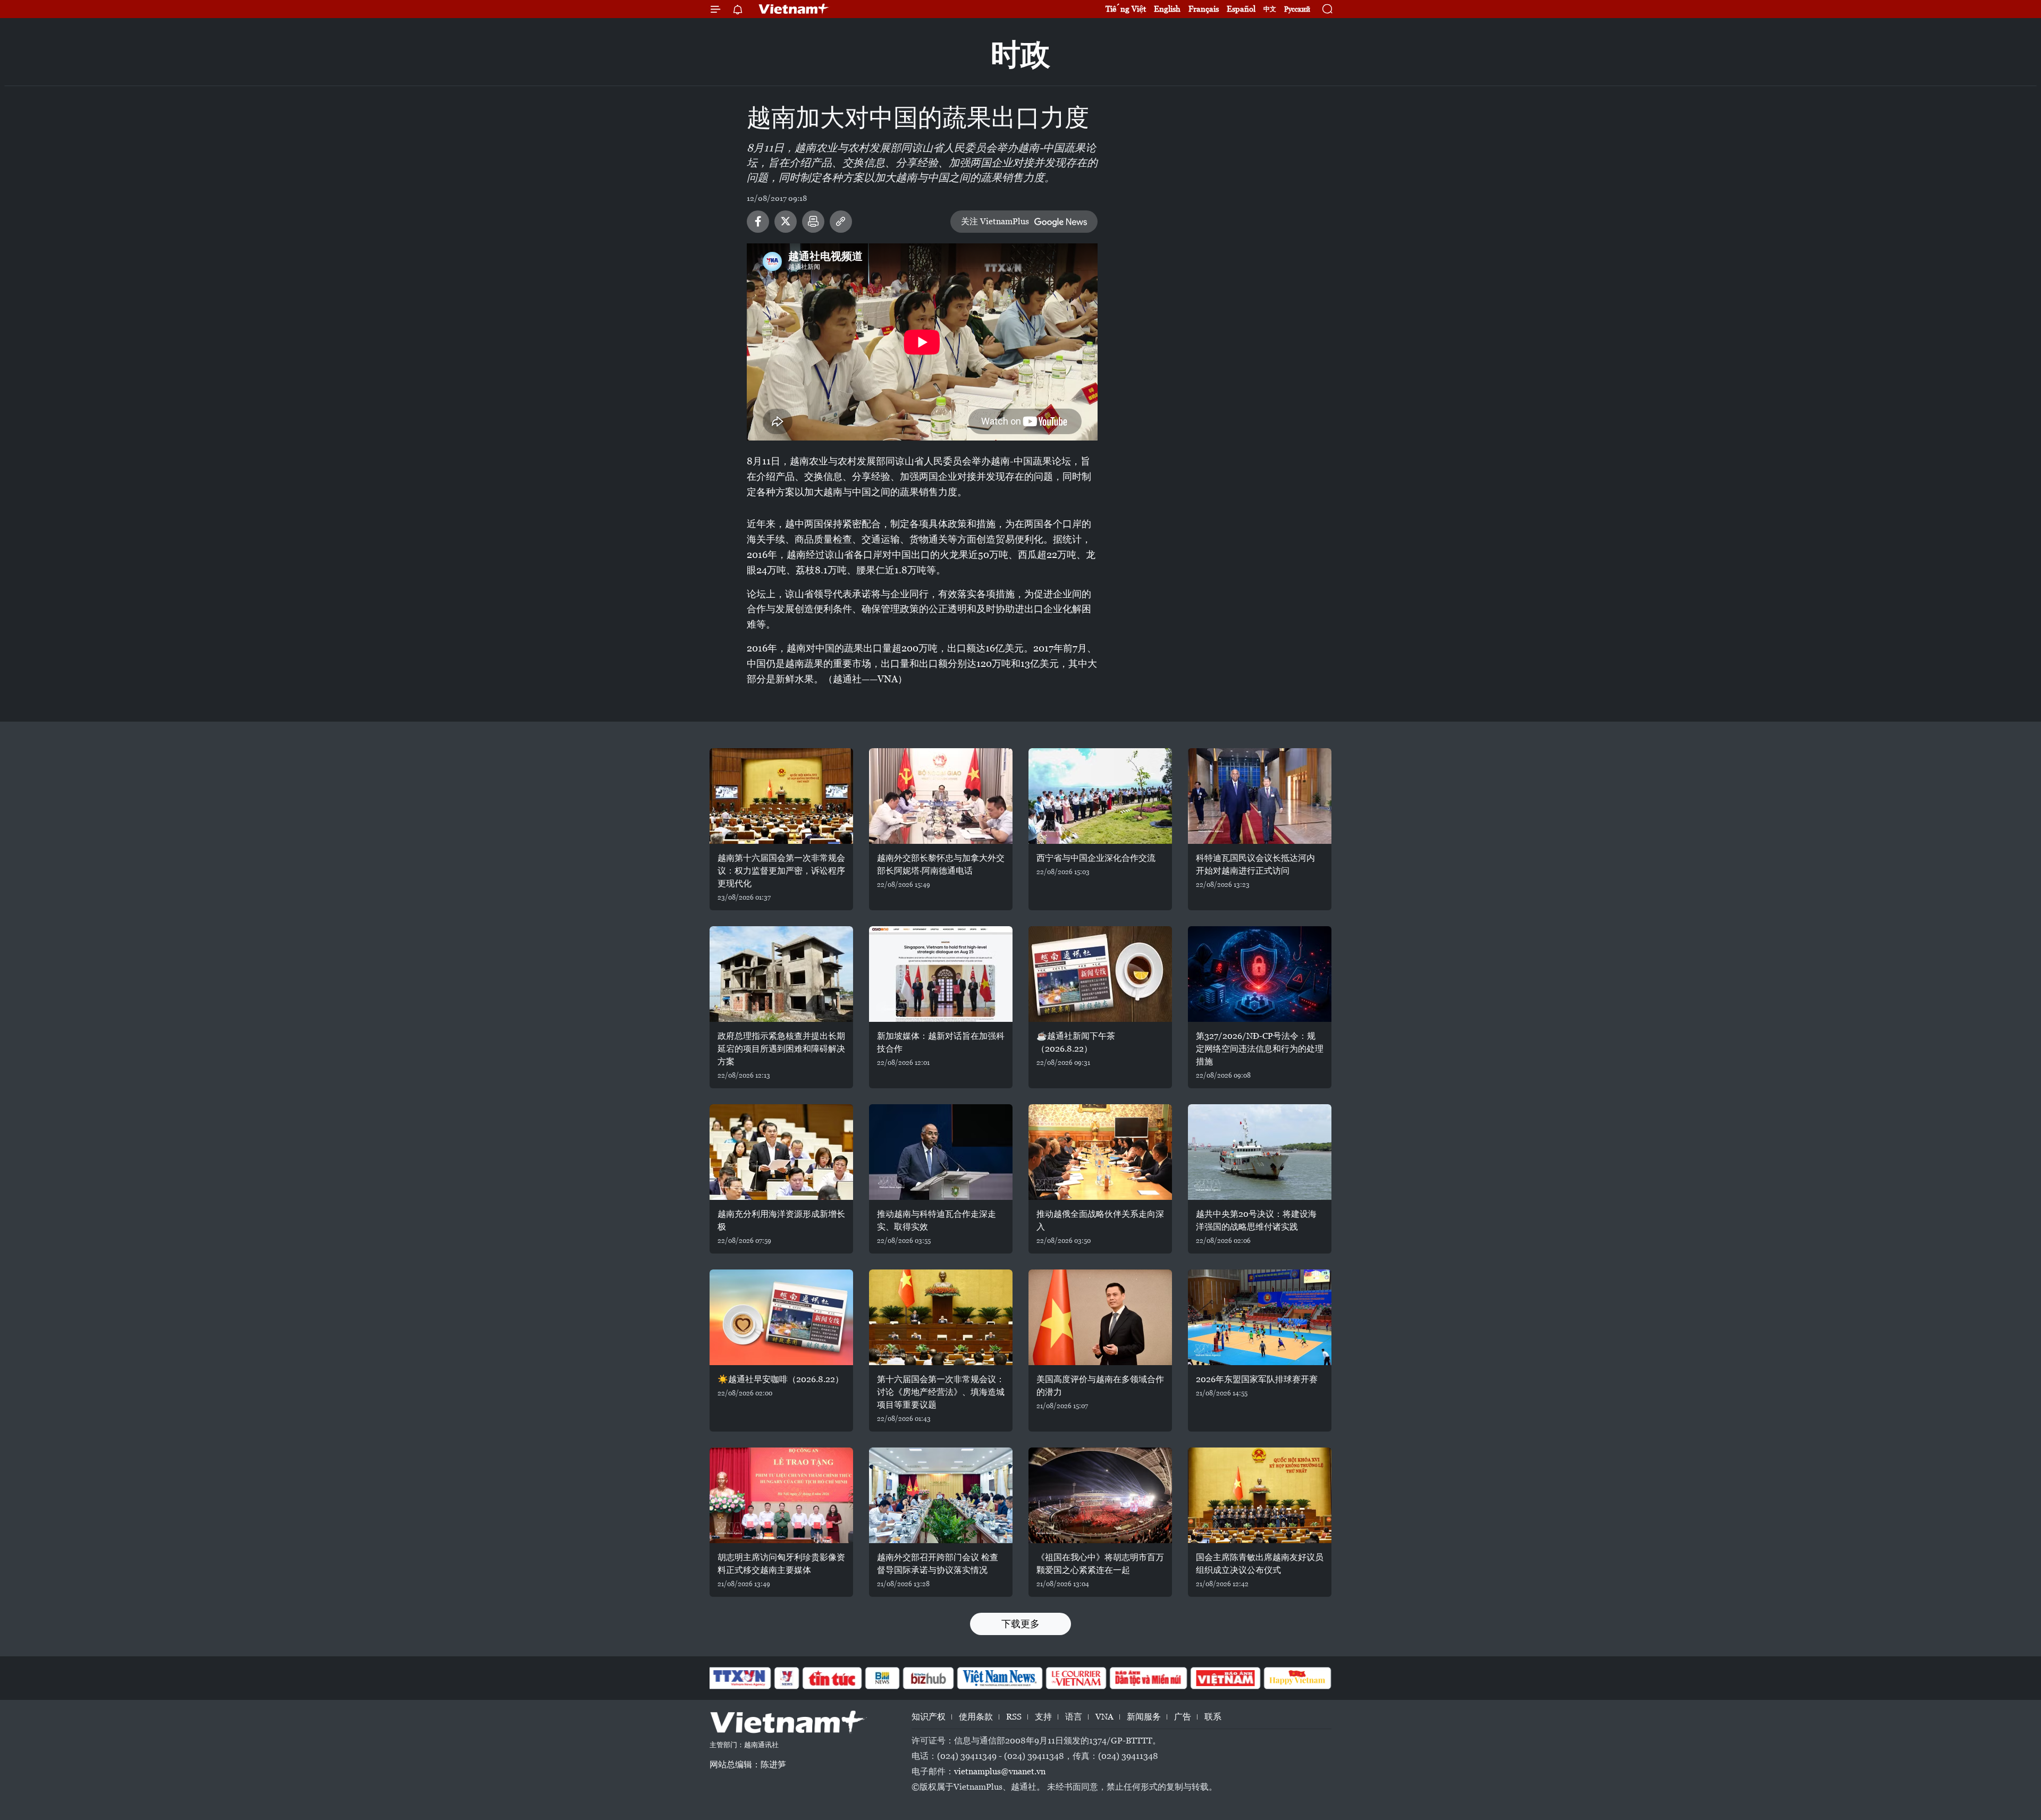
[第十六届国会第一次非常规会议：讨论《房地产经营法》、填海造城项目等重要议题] (941, 1317)
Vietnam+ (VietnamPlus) (794, 9)
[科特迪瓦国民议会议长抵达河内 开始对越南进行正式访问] (1260, 796)
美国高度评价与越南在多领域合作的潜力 (1100, 1386)
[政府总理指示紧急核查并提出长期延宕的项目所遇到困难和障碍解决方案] (781, 974)
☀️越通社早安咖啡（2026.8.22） (781, 1379)
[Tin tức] (832, 1678)
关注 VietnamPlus (995, 221)
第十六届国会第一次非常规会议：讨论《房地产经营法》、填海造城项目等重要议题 (941, 1392)
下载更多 (1020, 1624)
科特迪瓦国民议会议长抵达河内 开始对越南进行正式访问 (1255, 864)
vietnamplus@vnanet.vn (1000, 1771)
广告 (1183, 1717)
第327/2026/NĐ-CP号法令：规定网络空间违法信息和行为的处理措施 (1260, 1049)
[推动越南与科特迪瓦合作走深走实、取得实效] (941, 1152)
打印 (813, 222)
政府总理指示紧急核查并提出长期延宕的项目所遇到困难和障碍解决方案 (781, 1049)
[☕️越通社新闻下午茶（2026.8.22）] (1100, 974)
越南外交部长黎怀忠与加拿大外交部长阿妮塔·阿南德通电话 (941, 864)
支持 (1043, 1717)
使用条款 (976, 1717)
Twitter (786, 222)
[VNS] (1000, 1678)
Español (1241, 9)
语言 (1074, 1717)
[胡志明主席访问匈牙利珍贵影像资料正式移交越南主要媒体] (781, 1495)
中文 (1270, 9)
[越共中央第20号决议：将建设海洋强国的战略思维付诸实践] (1260, 1152)
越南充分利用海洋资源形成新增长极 (781, 1220)
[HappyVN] (1297, 1678)
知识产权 (929, 1717)
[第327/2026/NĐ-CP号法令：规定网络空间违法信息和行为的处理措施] (1260, 974)
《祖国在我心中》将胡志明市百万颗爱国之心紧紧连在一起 (1100, 1564)
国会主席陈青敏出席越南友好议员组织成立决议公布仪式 (1260, 1564)
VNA (1104, 1717)
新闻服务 (1144, 1717)
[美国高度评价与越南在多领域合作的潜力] (1100, 1317)
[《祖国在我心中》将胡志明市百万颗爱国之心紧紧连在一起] (1100, 1495)
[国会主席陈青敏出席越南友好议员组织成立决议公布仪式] (1260, 1495)
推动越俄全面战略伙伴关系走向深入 (1100, 1220)
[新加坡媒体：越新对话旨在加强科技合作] (941, 974)
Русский (1297, 9)
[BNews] (883, 1678)
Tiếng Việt (1126, 9)
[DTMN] (1148, 1678)
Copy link (841, 222)
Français (1204, 9)
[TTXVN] (739, 1678)
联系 (1213, 1717)
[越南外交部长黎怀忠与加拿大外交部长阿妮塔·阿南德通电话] (941, 796)
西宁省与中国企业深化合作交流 (1096, 858)
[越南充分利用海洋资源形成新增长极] (781, 1152)
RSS (1014, 1717)
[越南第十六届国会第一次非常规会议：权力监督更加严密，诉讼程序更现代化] (781, 796)
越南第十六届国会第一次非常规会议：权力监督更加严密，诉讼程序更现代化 (781, 871)
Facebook (758, 222)
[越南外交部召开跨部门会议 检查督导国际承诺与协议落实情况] (941, 1495)
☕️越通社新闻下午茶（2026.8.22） (1076, 1042)
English (1167, 9)
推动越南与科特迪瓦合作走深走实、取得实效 (937, 1220)
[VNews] (787, 1678)
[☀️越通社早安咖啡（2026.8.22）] (781, 1317)
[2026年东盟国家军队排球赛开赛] (1260, 1317)
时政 (1020, 54)
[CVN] (1076, 1678)
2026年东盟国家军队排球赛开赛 (1257, 1379)
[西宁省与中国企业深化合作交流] (1100, 796)
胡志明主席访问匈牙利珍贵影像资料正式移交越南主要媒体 (781, 1564)
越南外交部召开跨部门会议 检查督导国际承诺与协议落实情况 (938, 1564)
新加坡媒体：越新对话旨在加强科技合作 (941, 1042)
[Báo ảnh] (1225, 1678)
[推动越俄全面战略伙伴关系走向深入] (1100, 1152)
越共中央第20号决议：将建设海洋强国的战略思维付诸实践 (1256, 1220)
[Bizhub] (928, 1678)
